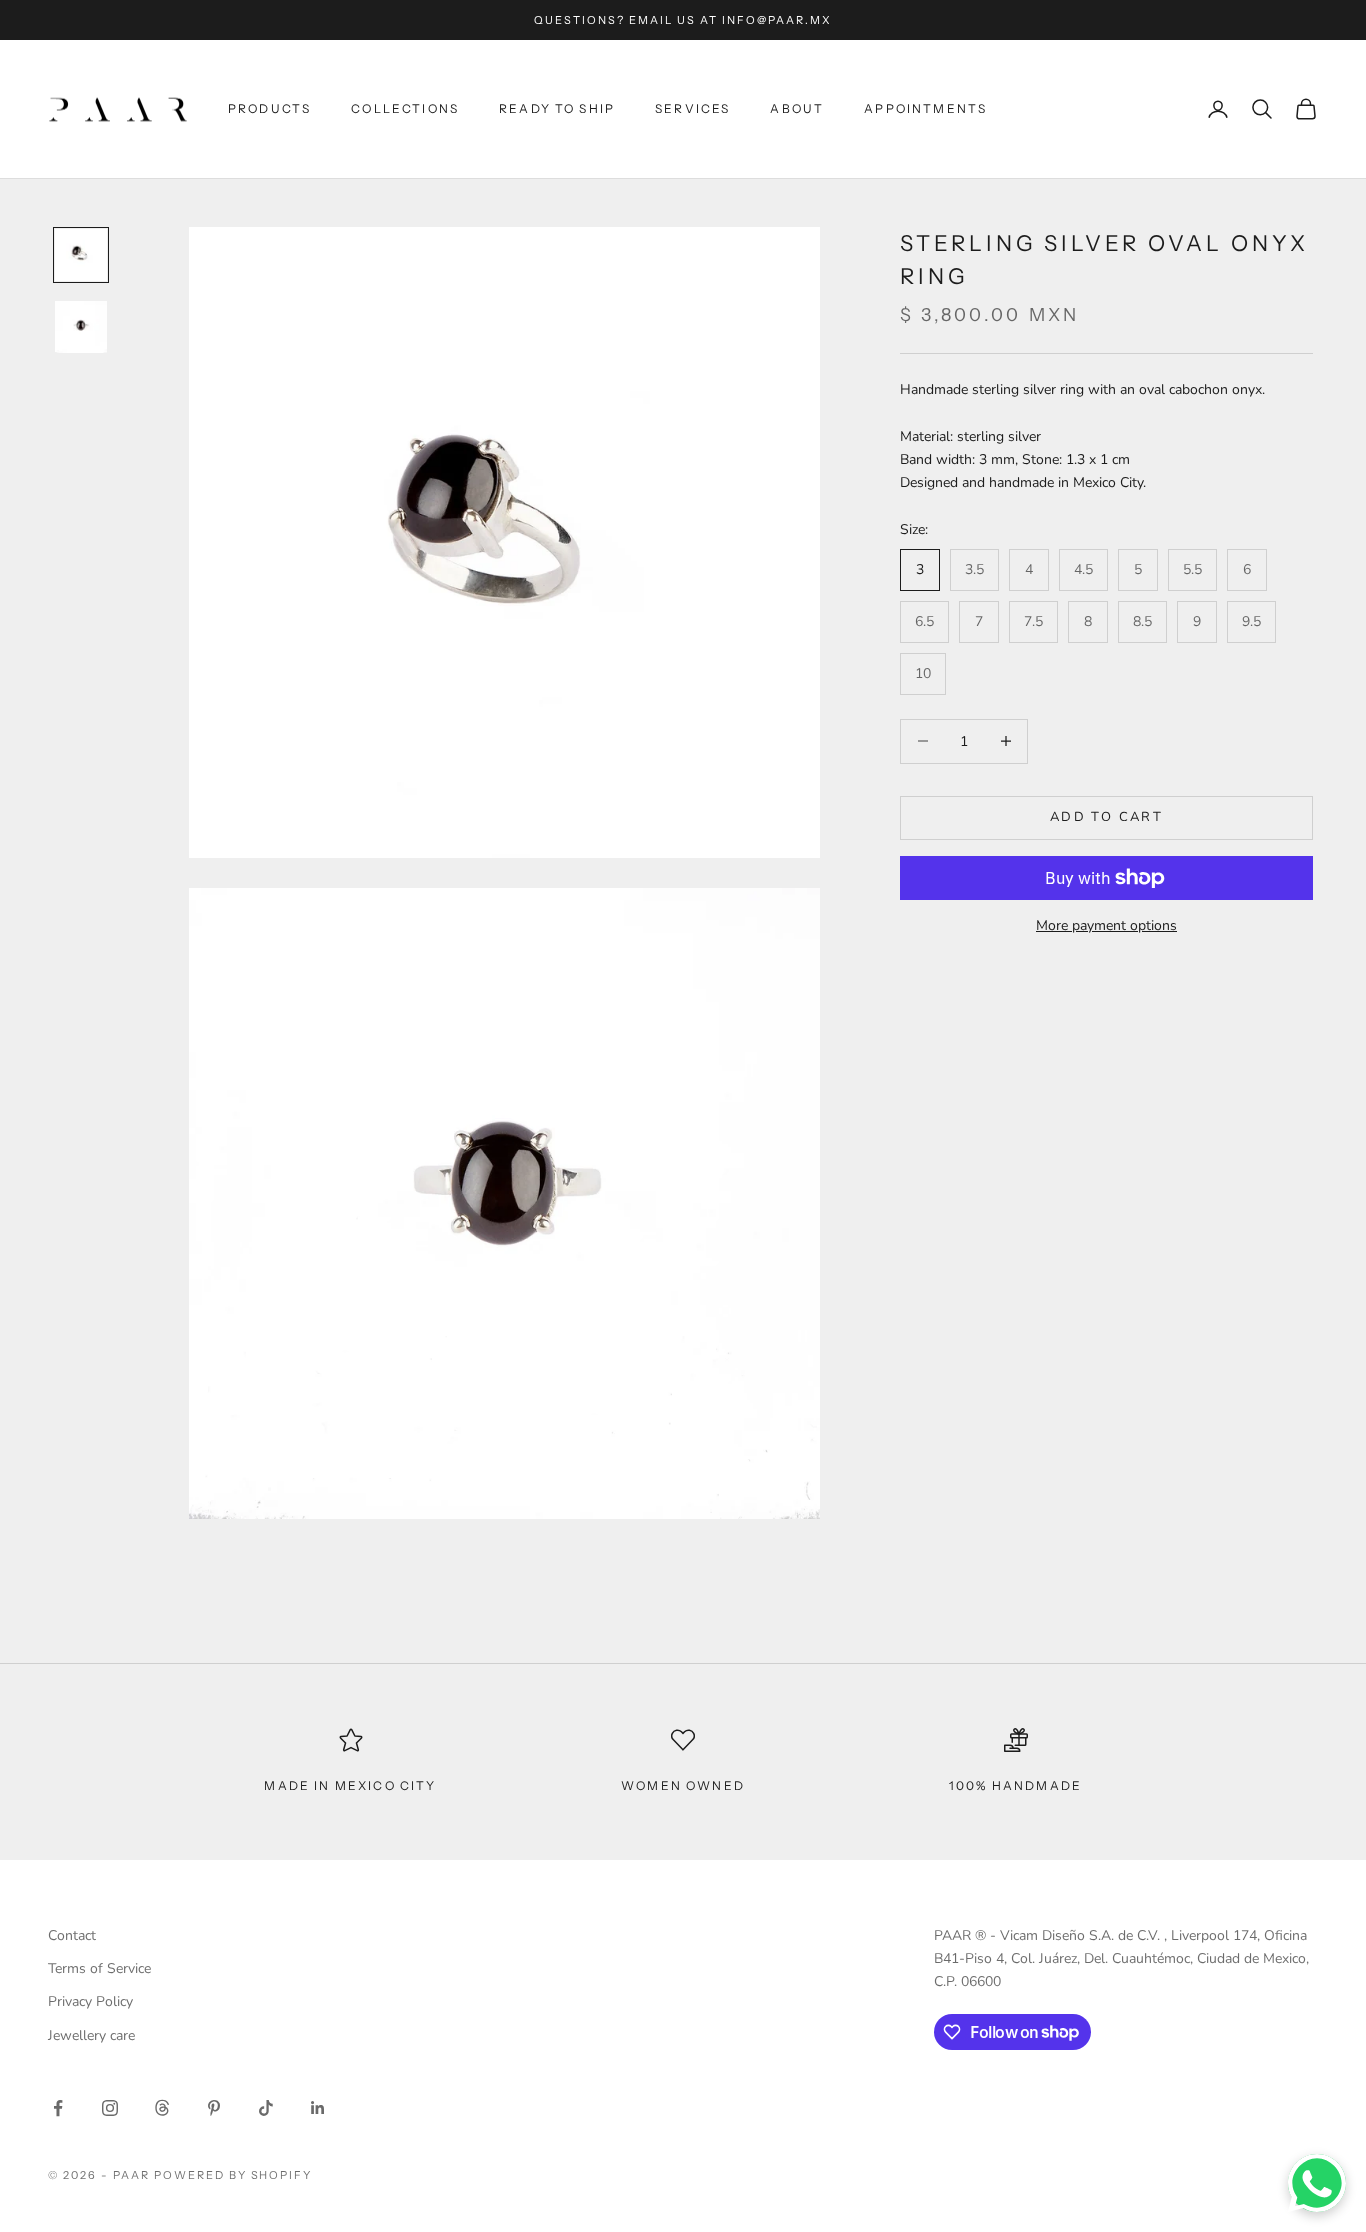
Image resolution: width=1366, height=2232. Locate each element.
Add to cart (1106, 817)
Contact (72, 1935)
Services (692, 108)
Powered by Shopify (233, 2175)
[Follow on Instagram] (110, 2108)
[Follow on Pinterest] (214, 2108)
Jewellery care (91, 2035)
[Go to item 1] (81, 255)
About (797, 108)
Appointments (925, 108)
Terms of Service (99, 1968)
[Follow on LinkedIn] (318, 2108)
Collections (405, 108)
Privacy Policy (90, 2001)
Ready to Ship (557, 108)
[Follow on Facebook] (58, 2108)
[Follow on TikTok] (266, 2108)
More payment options (1106, 925)
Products (269, 108)
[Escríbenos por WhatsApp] (1317, 2183)
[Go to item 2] (81, 327)
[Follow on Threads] (162, 2108)
